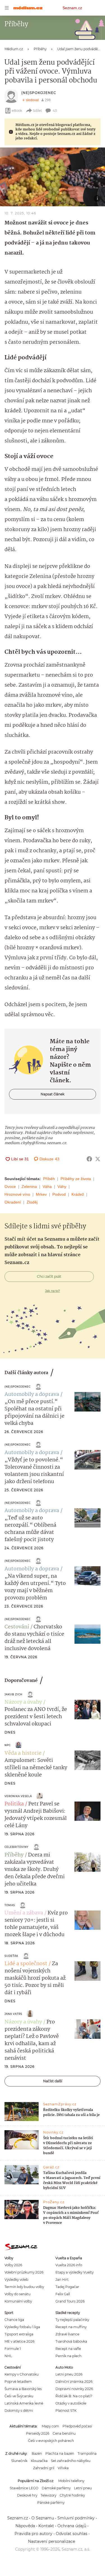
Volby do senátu (17, 2294)
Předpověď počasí (77, 2426)
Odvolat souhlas (72, 2534)
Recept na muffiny (71, 2327)
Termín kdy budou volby (24, 2287)
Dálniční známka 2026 (74, 2382)
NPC (8, 1745)
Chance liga (14, 2320)
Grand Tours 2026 (70, 2301)
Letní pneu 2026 (69, 2374)
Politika (14, 1804)
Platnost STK (66, 2411)
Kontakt (46, 2526)
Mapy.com (50, 2426)
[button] (53, 177)
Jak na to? (53, 1291)
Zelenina (29, 1187)
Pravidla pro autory (33, 2534)
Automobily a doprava (32, 1394)
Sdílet (37, 111)
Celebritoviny (17, 1847)
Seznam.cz (72, 8)
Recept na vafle (68, 2349)
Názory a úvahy (23, 1702)
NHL (8, 2356)
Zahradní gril (44, 2468)
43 (55, 111)
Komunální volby (18, 2301)
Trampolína (87, 2453)
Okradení (13, 1202)
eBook (17, 111)
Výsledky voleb (16, 2280)
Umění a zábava (24, 1913)
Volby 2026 (13, 2265)
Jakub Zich (13, 1694)
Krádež (78, 1194)
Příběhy (14, 1855)
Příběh (49, 1179)
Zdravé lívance (67, 2334)
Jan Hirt (62, 2280)
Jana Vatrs (13, 2014)
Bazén (37, 2453)
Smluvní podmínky (76, 2518)
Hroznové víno (17, 1194)
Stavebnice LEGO (24, 2488)
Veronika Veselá (18, 1796)
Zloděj (32, 1202)
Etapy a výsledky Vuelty (74, 2272)
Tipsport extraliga (19, 2334)
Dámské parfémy (56, 2488)
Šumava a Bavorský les (23, 2389)
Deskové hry (27, 2495)
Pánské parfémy (51, 2503)
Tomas (10, 1905)
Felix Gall (63, 2294)
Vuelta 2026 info (69, 2265)
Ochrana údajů (72, 2526)
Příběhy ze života (76, 1179)
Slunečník (19, 2461)
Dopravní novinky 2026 (74, 2389)
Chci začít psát (49, 1276)
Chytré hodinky (72, 2495)
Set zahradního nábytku (71, 2461)
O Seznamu (43, 2518)
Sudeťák (11, 1956)
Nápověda (25, 2526)
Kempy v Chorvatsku (22, 2374)
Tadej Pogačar (67, 2287)
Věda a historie (23, 1753)
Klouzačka (39, 2461)
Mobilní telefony (71, 2481)
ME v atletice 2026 (19, 2341)
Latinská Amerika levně (24, 2403)
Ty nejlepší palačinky (72, 2320)
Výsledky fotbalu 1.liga (22, 2327)
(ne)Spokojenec (39, 93)
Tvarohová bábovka (71, 2341)
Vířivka (63, 2468)
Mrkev (41, 1194)
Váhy (62, 1187)
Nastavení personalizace (52, 2541)
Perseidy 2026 (38, 2433)
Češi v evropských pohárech (51, 2441)
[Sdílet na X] (98, 1159)
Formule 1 (13, 2349)
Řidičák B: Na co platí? (74, 2396)
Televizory (48, 2495)
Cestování (17, 1627)
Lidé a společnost (26, 1964)
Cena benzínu (64, 2433)
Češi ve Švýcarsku (19, 2396)
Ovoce (10, 1187)
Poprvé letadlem (18, 2382)
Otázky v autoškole (71, 2403)
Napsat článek (53, 1094)
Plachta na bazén (60, 2453)
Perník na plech (68, 2356)
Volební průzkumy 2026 (24, 2272)
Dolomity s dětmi (19, 2411)
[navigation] (7, 8)
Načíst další (53, 2081)
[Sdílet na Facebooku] (89, 1159)
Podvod (59, 1194)
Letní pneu (83, 2488)
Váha (47, 1187)
